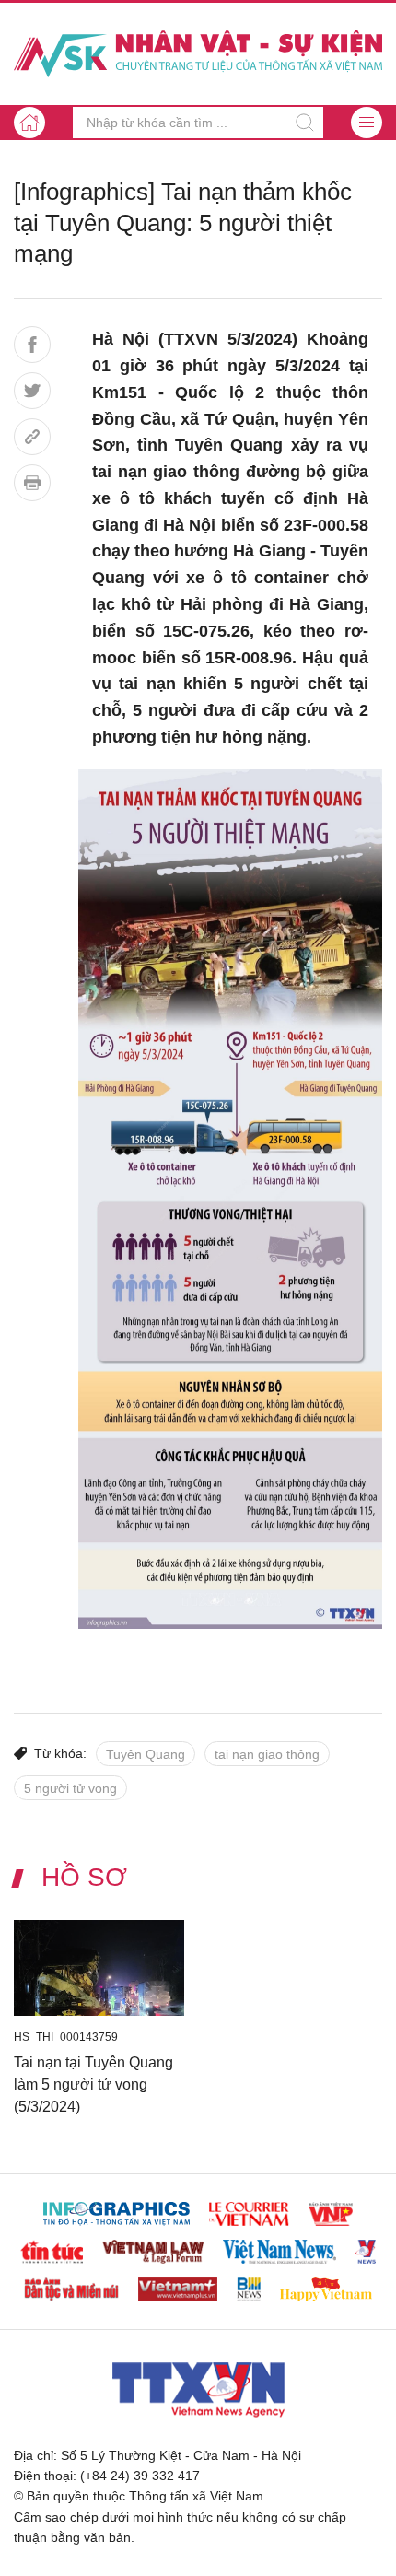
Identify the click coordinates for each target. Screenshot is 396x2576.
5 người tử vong (70, 1788)
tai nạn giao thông (267, 1754)
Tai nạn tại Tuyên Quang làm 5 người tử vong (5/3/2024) (93, 2084)
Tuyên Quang (146, 1754)
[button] (367, 123)
